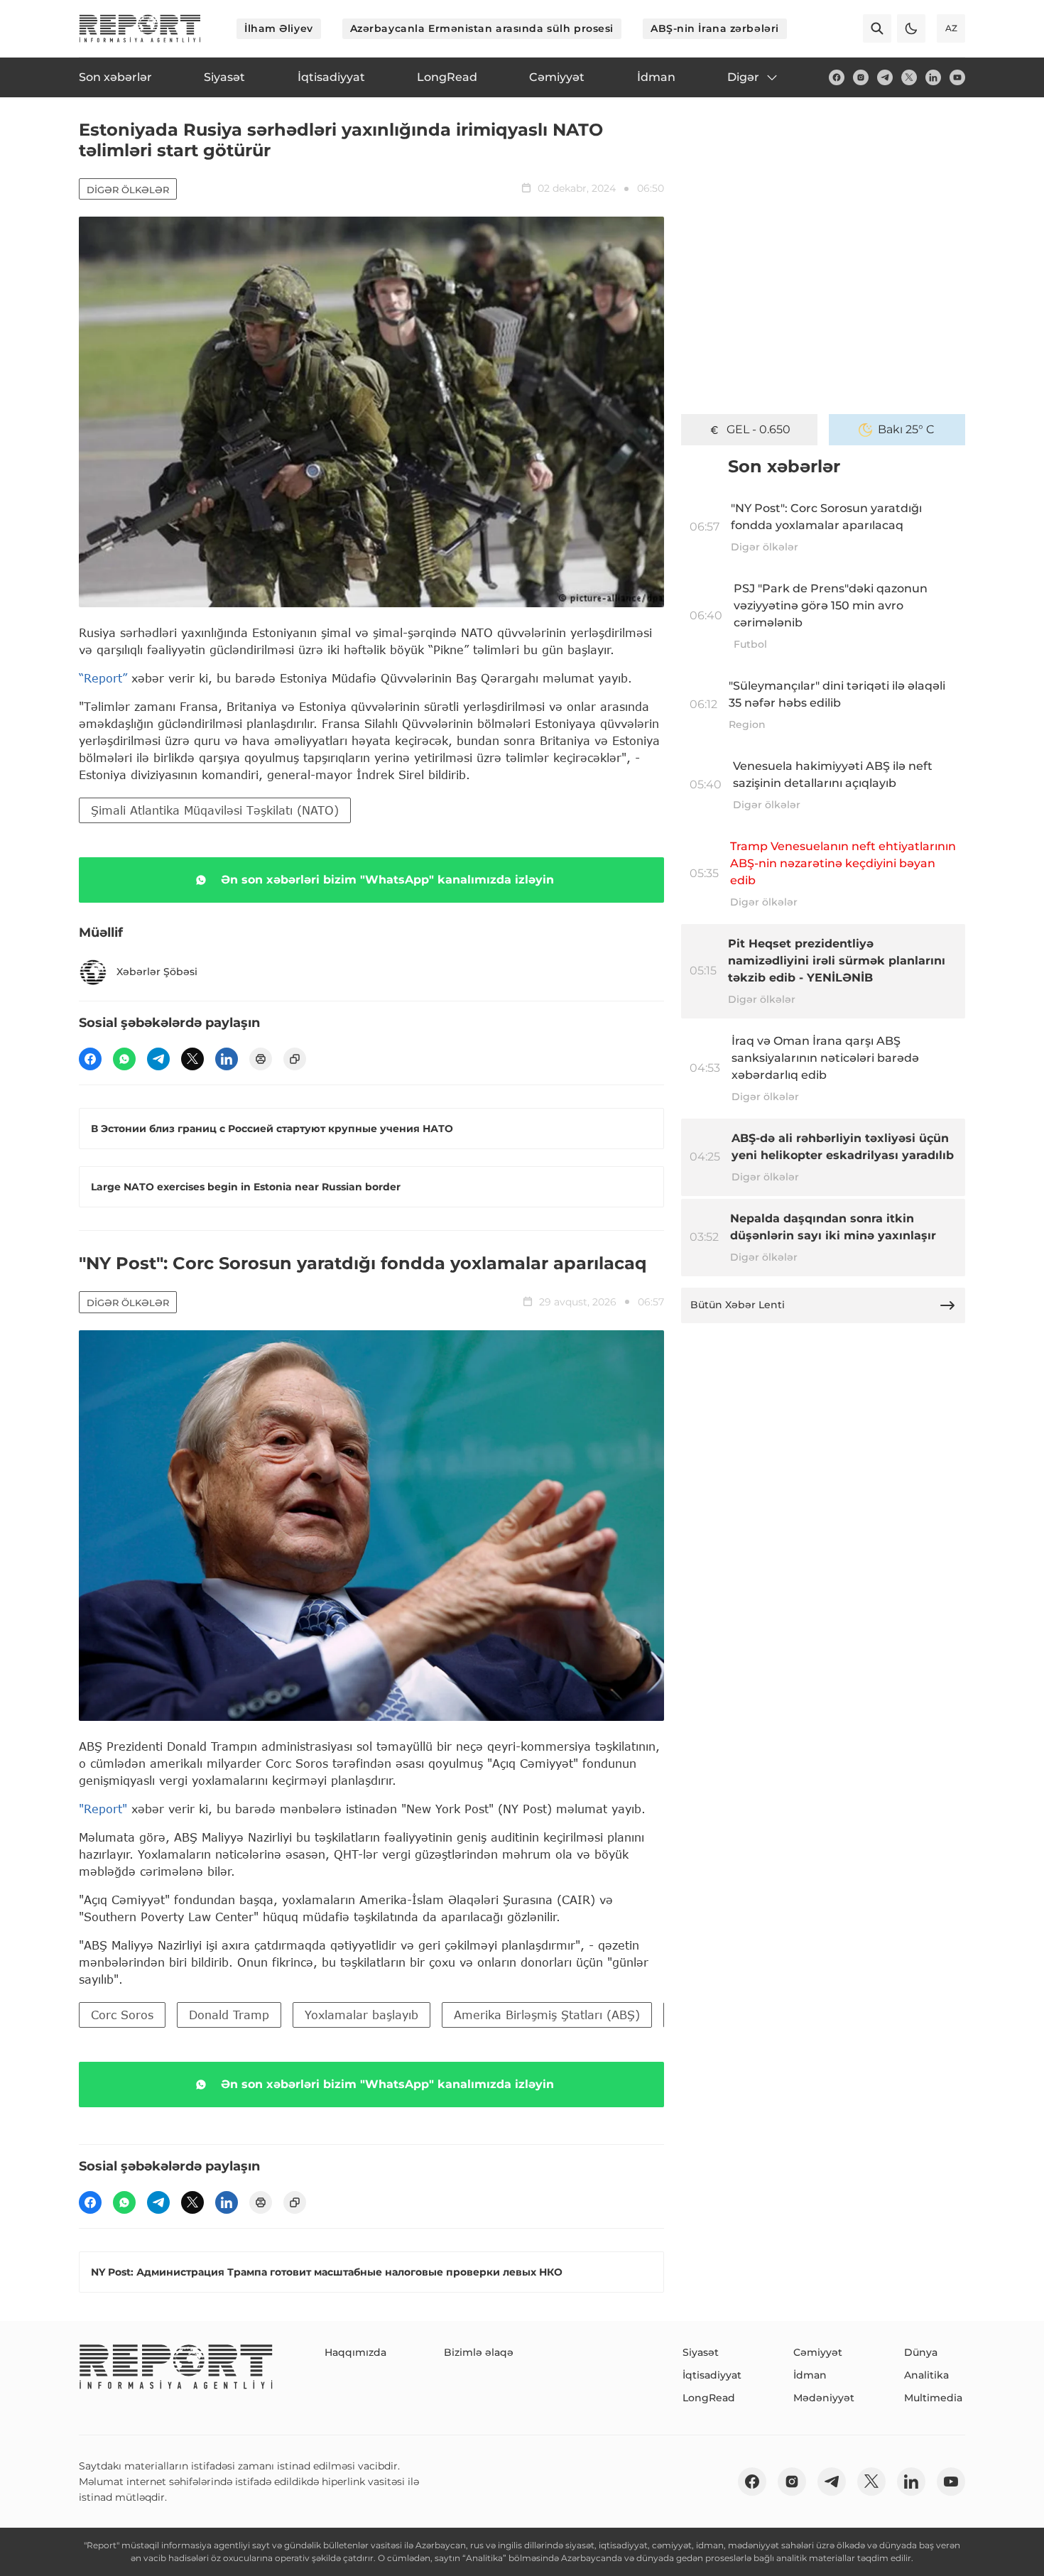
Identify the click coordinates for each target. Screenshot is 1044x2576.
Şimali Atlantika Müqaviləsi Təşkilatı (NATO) (215, 810)
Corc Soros (122, 2015)
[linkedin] (933, 77)
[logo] (140, 28)
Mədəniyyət (824, 2398)
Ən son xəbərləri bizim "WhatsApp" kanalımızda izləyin (387, 880)
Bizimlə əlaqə (479, 2352)
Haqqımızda (355, 2352)
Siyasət (701, 2352)
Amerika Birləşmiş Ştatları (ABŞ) (547, 2015)
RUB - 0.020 (758, 429)
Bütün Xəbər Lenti (738, 1305)
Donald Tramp (229, 2015)
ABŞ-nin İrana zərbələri (715, 28)
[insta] (861, 77)
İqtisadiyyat (712, 2375)
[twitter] (909, 77)
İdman (810, 2375)
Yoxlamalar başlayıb (361, 2015)
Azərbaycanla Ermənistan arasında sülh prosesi (482, 28)
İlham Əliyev (279, 28)
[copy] (295, 1059)
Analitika (926, 2375)
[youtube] (957, 77)
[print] (261, 1059)
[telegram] (885, 77)
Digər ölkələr (128, 190)
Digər (743, 77)
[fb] (837, 77)
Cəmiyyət (818, 2352)
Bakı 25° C (906, 429)
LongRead (709, 2398)
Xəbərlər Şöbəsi (157, 972)
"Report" (103, 1809)
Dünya (921, 2352)
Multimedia (933, 2398)
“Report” (103, 678)
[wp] (124, 1059)
